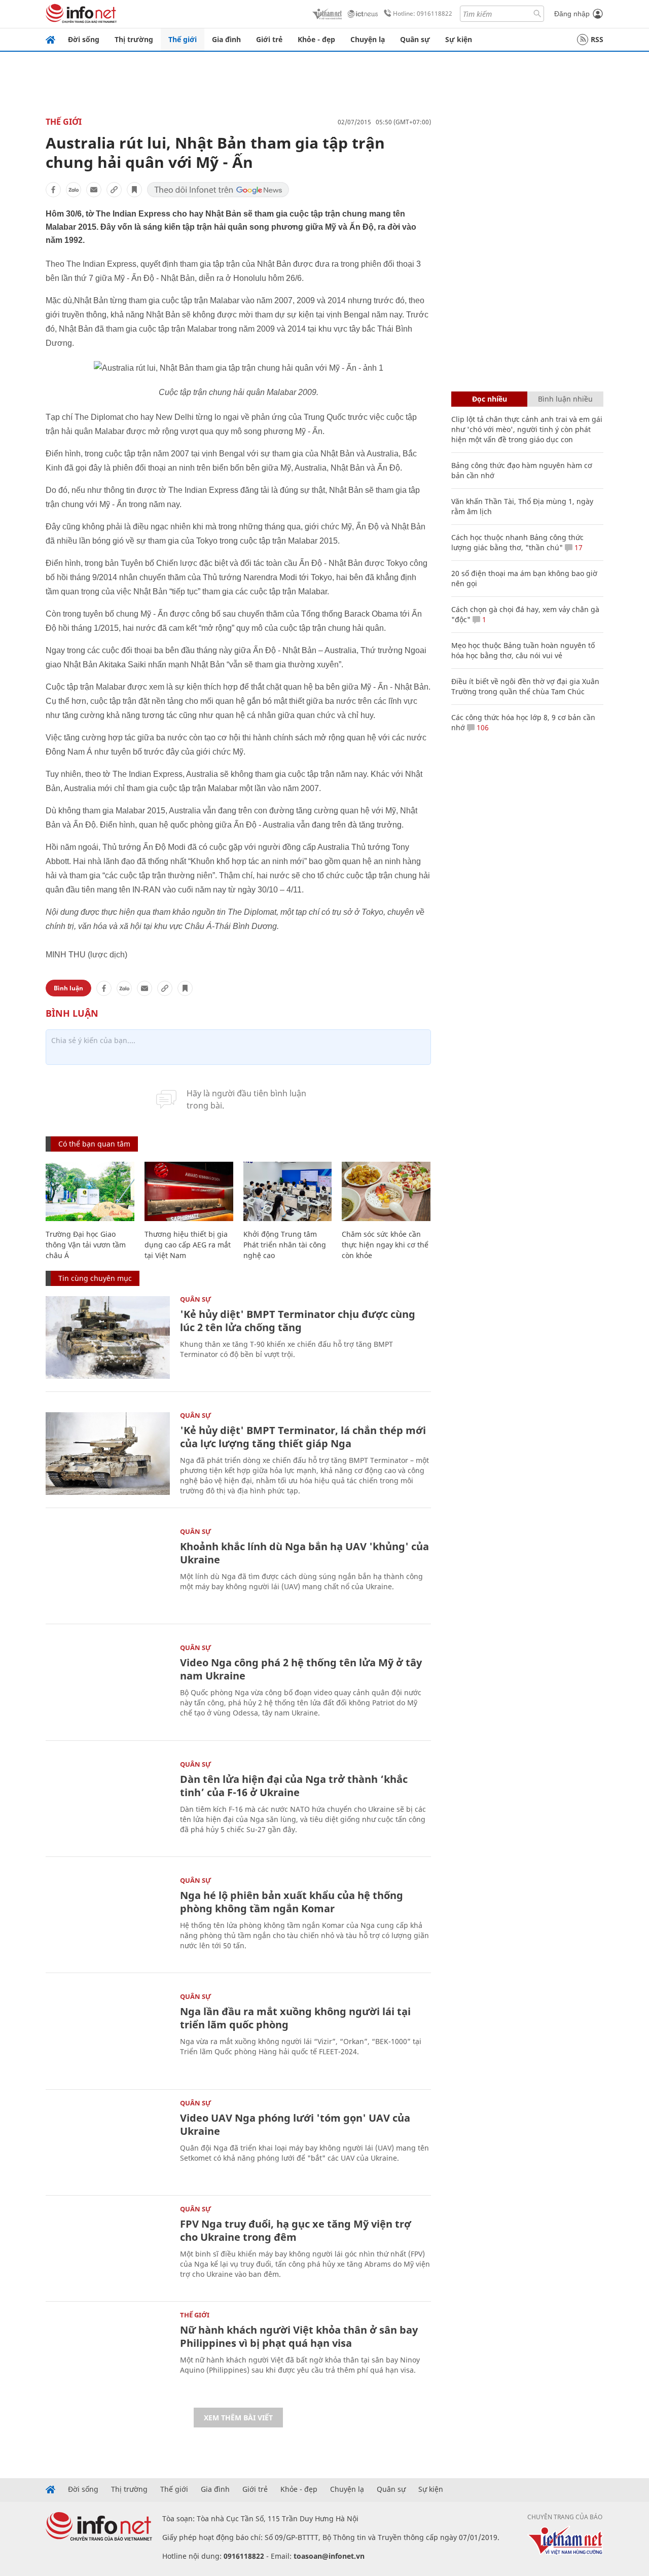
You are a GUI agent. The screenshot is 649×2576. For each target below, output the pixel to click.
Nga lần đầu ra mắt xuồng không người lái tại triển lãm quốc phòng (295, 2018)
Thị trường (134, 39)
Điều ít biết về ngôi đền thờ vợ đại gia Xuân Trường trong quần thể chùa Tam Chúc (525, 686)
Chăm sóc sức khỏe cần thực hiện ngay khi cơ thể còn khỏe (385, 1245)
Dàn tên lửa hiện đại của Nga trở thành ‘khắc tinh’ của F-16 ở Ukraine (294, 1786)
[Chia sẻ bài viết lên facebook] (53, 190)
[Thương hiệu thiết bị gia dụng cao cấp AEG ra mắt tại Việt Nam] (189, 1191)
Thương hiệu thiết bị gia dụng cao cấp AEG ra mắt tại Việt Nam (188, 1245)
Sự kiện (459, 39)
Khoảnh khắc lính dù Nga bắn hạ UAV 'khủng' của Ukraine (304, 1553)
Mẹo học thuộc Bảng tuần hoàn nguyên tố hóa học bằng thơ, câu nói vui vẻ (523, 650)
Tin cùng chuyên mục (95, 1278)
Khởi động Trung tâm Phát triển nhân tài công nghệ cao (285, 1245)
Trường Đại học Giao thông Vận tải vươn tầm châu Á (86, 1245)
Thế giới (183, 39)
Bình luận (68, 988)
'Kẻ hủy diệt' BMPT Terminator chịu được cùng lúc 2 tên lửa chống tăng (298, 1321)
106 (482, 727)
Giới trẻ (269, 39)
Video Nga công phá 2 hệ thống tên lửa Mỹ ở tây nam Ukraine (301, 1669)
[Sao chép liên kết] (114, 190)
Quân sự (415, 39)
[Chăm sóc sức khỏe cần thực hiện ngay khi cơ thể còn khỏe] (386, 1191)
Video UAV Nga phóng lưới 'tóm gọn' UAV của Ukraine (295, 2124)
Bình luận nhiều (565, 399)
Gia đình (226, 39)
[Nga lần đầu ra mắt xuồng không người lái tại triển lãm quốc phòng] (108, 2035)
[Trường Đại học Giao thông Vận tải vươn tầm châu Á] (90, 1191)
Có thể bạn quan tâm (94, 1144)
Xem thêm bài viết (238, 2418)
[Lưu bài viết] (134, 190)
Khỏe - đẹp (316, 39)
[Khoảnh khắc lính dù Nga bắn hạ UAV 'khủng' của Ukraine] (108, 1570)
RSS (597, 39)
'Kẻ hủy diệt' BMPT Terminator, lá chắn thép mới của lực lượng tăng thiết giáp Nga (303, 1437)
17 (578, 547)
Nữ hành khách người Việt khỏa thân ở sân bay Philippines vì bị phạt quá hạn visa (299, 2336)
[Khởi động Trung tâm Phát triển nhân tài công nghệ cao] (288, 1191)
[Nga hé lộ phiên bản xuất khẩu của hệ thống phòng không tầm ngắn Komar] (108, 1919)
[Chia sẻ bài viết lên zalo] (74, 190)
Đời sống (84, 39)
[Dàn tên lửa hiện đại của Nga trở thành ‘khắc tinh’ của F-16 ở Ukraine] (108, 1802)
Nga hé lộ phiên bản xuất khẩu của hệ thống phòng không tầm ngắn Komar (292, 1902)
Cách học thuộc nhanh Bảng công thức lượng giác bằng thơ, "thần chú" (517, 542)
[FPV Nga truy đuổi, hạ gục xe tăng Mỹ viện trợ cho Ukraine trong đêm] (108, 2247)
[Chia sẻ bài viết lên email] (94, 190)
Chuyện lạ (368, 39)
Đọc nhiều (490, 399)
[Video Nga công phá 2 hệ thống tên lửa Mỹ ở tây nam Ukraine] (108, 1686)
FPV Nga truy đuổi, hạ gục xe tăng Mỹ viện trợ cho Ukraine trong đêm (296, 2230)
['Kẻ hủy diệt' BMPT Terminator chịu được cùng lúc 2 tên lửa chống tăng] (108, 1337)
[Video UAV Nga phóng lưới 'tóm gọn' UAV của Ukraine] (108, 2141)
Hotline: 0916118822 (423, 13)
